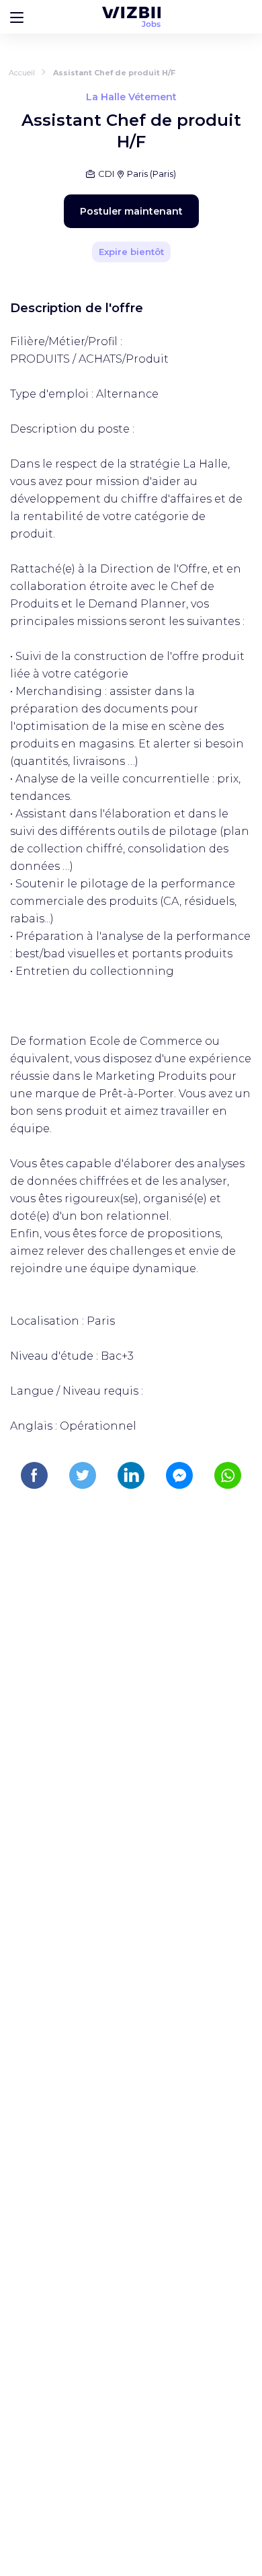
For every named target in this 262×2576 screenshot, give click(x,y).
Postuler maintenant (131, 211)
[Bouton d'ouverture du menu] (17, 17)
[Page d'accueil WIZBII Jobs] (131, 17)
